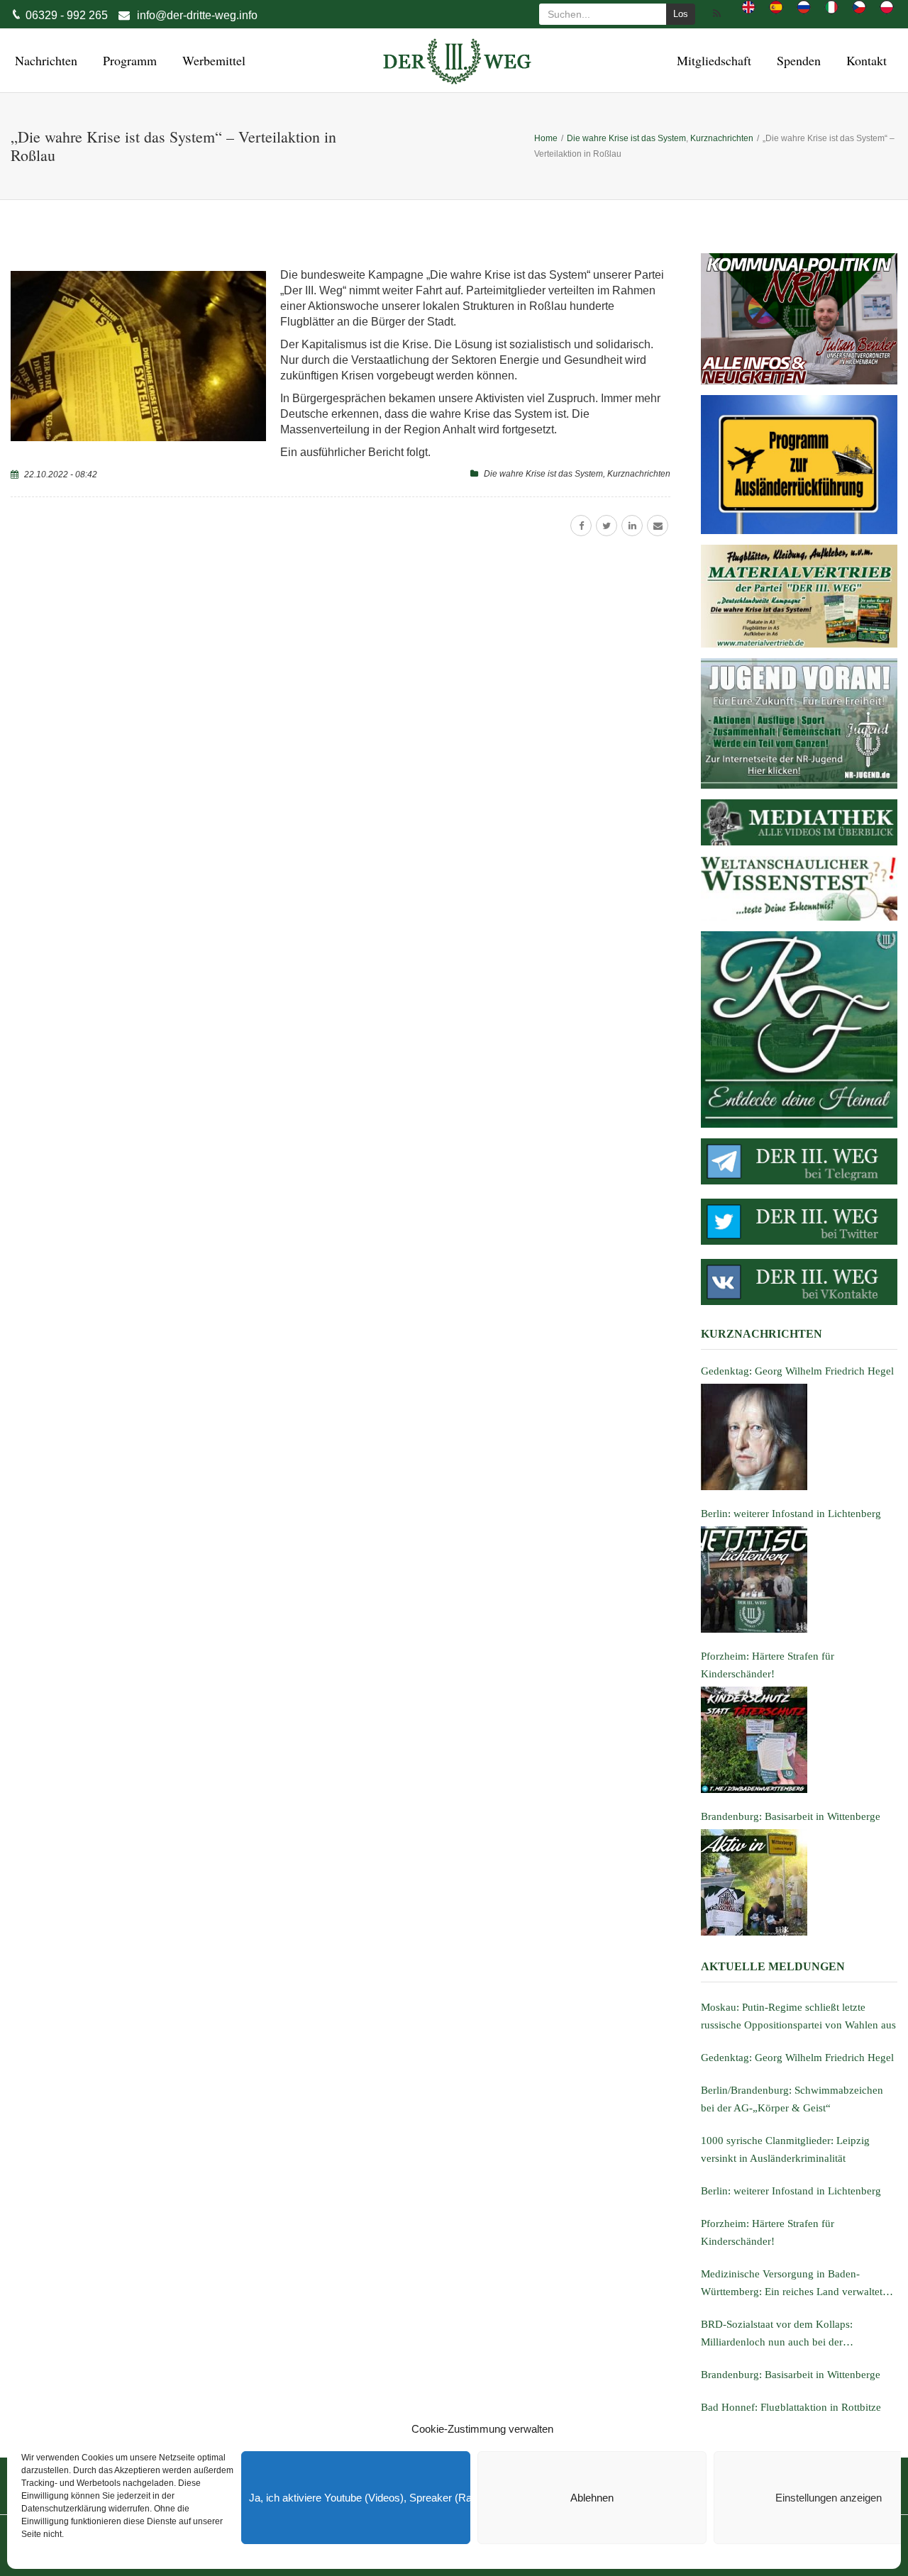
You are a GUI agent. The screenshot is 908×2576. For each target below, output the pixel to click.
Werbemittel (212, 60)
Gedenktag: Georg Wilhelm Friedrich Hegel (797, 2058)
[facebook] (581, 526)
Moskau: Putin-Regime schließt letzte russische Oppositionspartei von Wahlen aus (798, 2016)
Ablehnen (592, 2498)
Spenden (797, 60)
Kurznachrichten (639, 474)
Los (681, 14)
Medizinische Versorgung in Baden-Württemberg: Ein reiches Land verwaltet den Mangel (792, 2284)
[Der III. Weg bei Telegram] (799, 1161)
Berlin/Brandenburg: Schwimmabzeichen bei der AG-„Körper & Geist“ (792, 2099)
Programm (128, 60)
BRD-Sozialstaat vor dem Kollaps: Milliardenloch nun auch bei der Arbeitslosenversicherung (777, 2335)
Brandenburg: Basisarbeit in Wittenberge (791, 2375)
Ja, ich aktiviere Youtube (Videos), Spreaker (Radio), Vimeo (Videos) (360, 2498)
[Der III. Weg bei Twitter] (799, 1222)
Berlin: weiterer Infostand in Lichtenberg (791, 2191)
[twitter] (607, 526)
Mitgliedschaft (712, 60)
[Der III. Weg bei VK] (799, 1282)
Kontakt (864, 60)
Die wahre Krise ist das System (543, 474)
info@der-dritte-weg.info (197, 15)
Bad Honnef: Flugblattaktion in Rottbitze (791, 2407)
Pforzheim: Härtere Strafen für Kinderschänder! (768, 2232)
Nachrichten (44, 60)
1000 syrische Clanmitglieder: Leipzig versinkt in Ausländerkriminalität (785, 2149)
